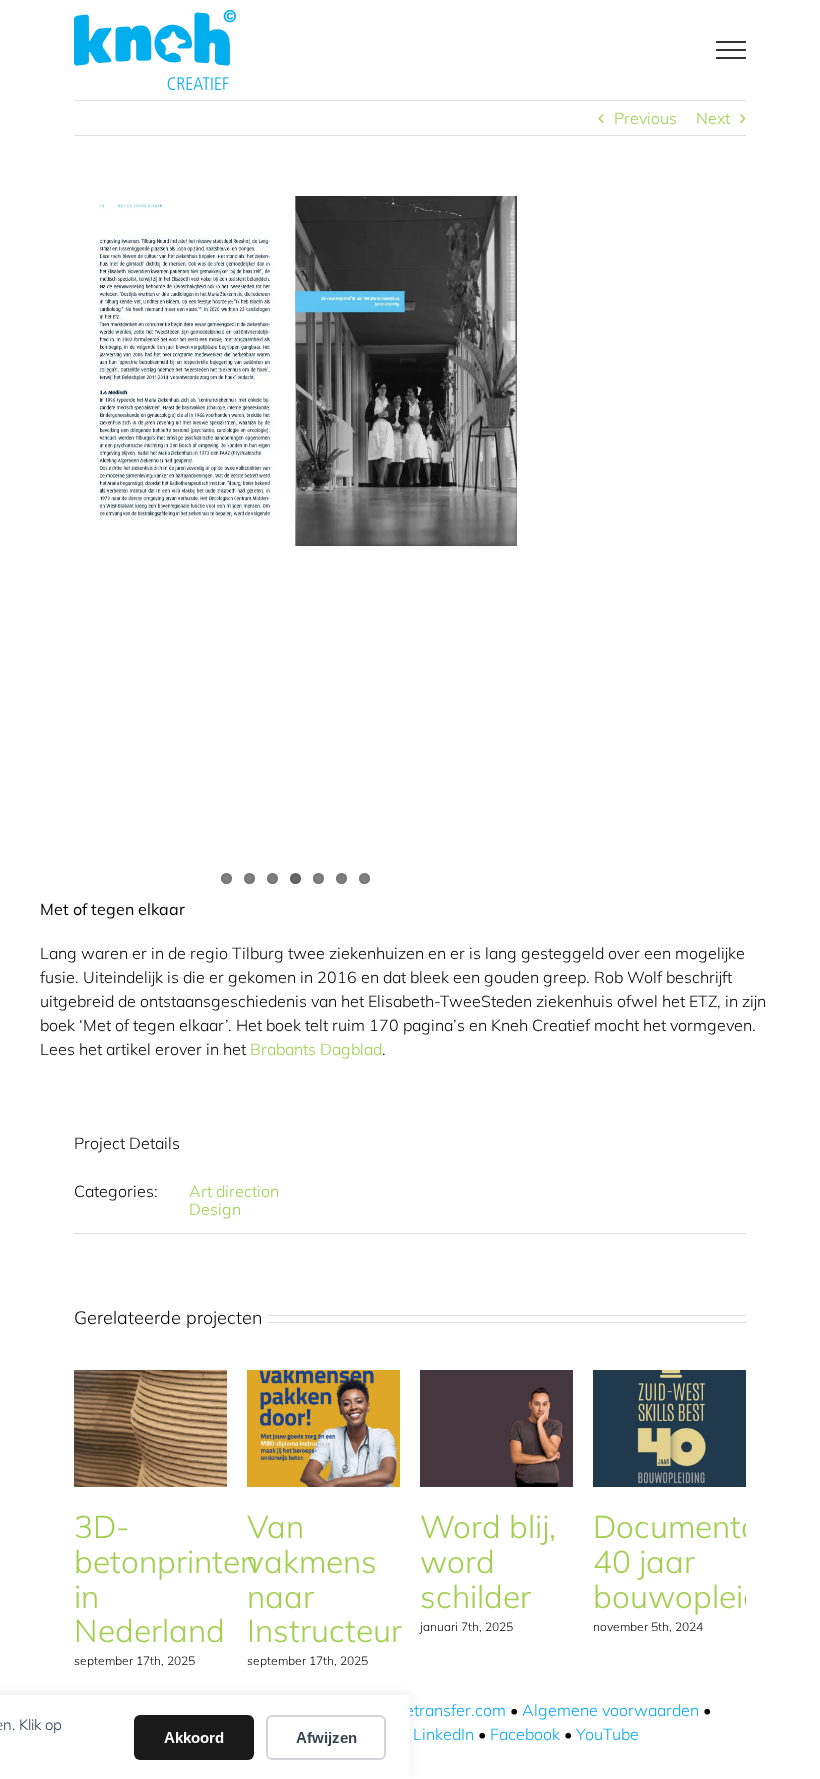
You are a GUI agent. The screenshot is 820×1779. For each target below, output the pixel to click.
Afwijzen (326, 1737)
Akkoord (194, 1737)
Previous (645, 118)
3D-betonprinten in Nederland (166, 1578)
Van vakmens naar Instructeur (324, 1578)
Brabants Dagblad (316, 1049)
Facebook (525, 1734)
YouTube (607, 1734)
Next (713, 118)
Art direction (234, 1191)
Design (215, 1209)
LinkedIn (443, 1734)
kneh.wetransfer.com (429, 1710)
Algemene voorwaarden (610, 1710)
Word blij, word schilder (488, 1561)
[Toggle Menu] (731, 50)
